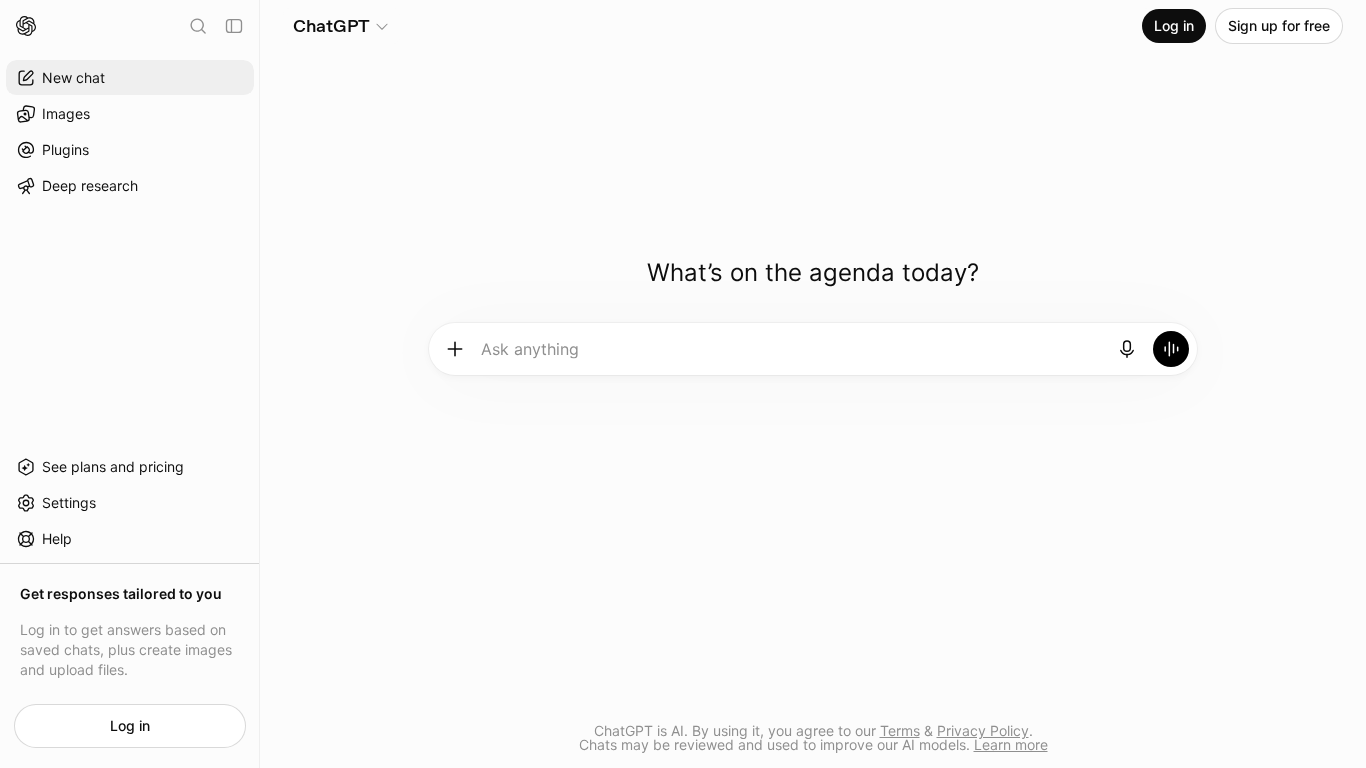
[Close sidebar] (234, 26)
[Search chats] (198, 26)
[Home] (26, 26)
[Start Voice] (1171, 349)
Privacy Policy (983, 730)
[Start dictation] (1127, 349)
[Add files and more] (455, 349)
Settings (69, 502)
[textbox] (791, 356)
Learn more (1011, 744)
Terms (900, 730)
